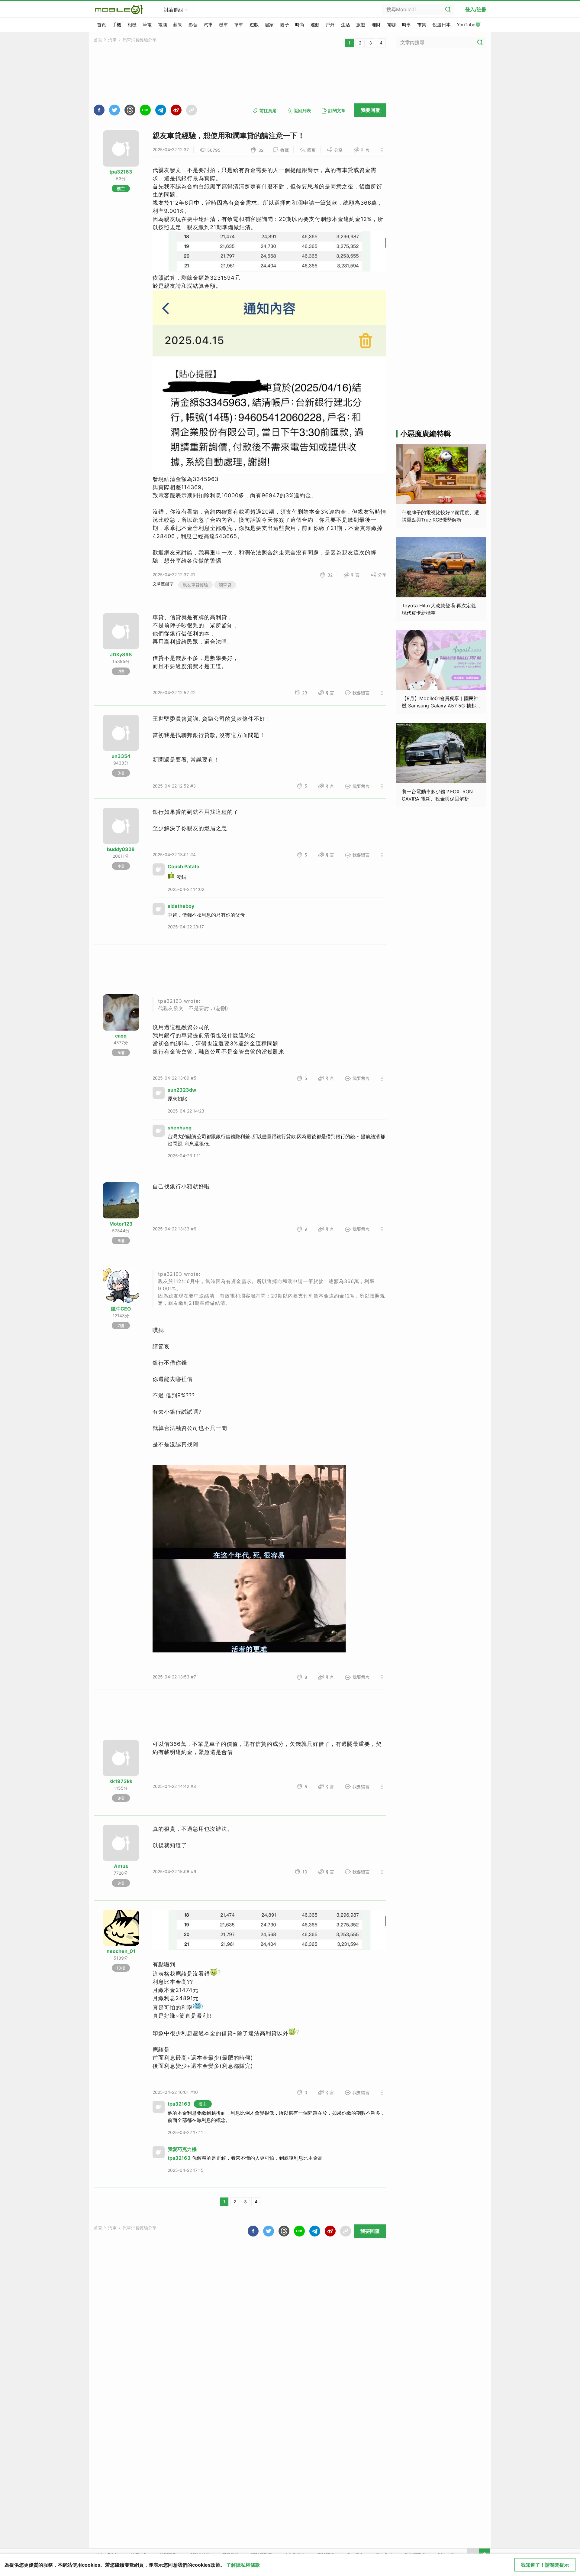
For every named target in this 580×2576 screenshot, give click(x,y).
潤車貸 (225, 585)
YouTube (466, 25)
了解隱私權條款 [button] (243, 2565)
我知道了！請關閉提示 (545, 2565)
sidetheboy (181, 906)
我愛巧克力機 (182, 2149)
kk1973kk (121, 1781)
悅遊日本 (442, 25)
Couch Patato (184, 866)
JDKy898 (121, 655)
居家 (269, 25)
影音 (193, 25)
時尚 (300, 25)
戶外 (330, 25)
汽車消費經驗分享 (140, 40)
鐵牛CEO (121, 1309)
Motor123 (121, 1224)
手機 (117, 25)
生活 (346, 25)
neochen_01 (121, 1951)
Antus (121, 1866)
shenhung (180, 1128)
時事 (407, 25)
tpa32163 (121, 172)
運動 (315, 25)
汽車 (208, 25)
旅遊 (361, 25)
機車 (224, 25)
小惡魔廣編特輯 (426, 434)
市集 (422, 25)
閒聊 (391, 25)
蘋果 (178, 25)
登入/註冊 (476, 9)
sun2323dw (182, 1090)
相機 (132, 25)
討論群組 (173, 10)
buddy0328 (121, 849)
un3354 (121, 756)
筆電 (147, 25)
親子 (285, 25)
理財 (376, 25)
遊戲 (254, 25)
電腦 (163, 25)
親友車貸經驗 (195, 585)
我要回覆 (370, 110)
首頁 (101, 25)
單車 (239, 25)
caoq (121, 1036)
